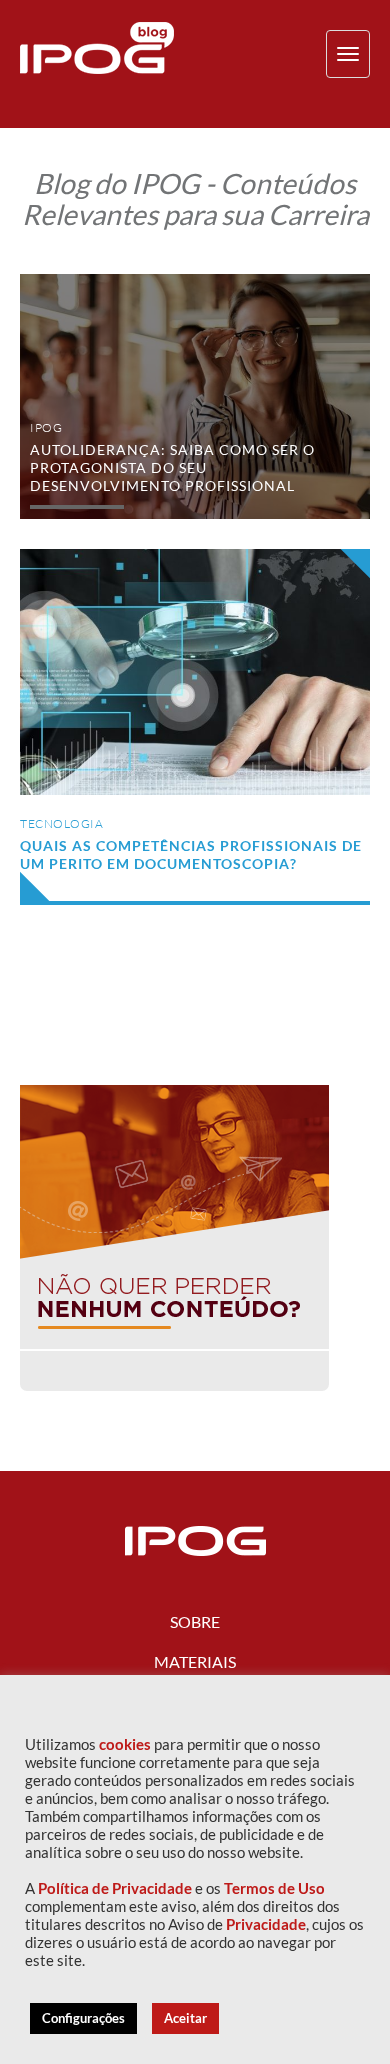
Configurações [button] (83, 2018)
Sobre (195, 1621)
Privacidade (266, 1924)
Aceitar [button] (185, 2018)
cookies (125, 1744)
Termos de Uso (274, 1888)
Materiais (195, 1661)
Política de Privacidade (115, 1888)
